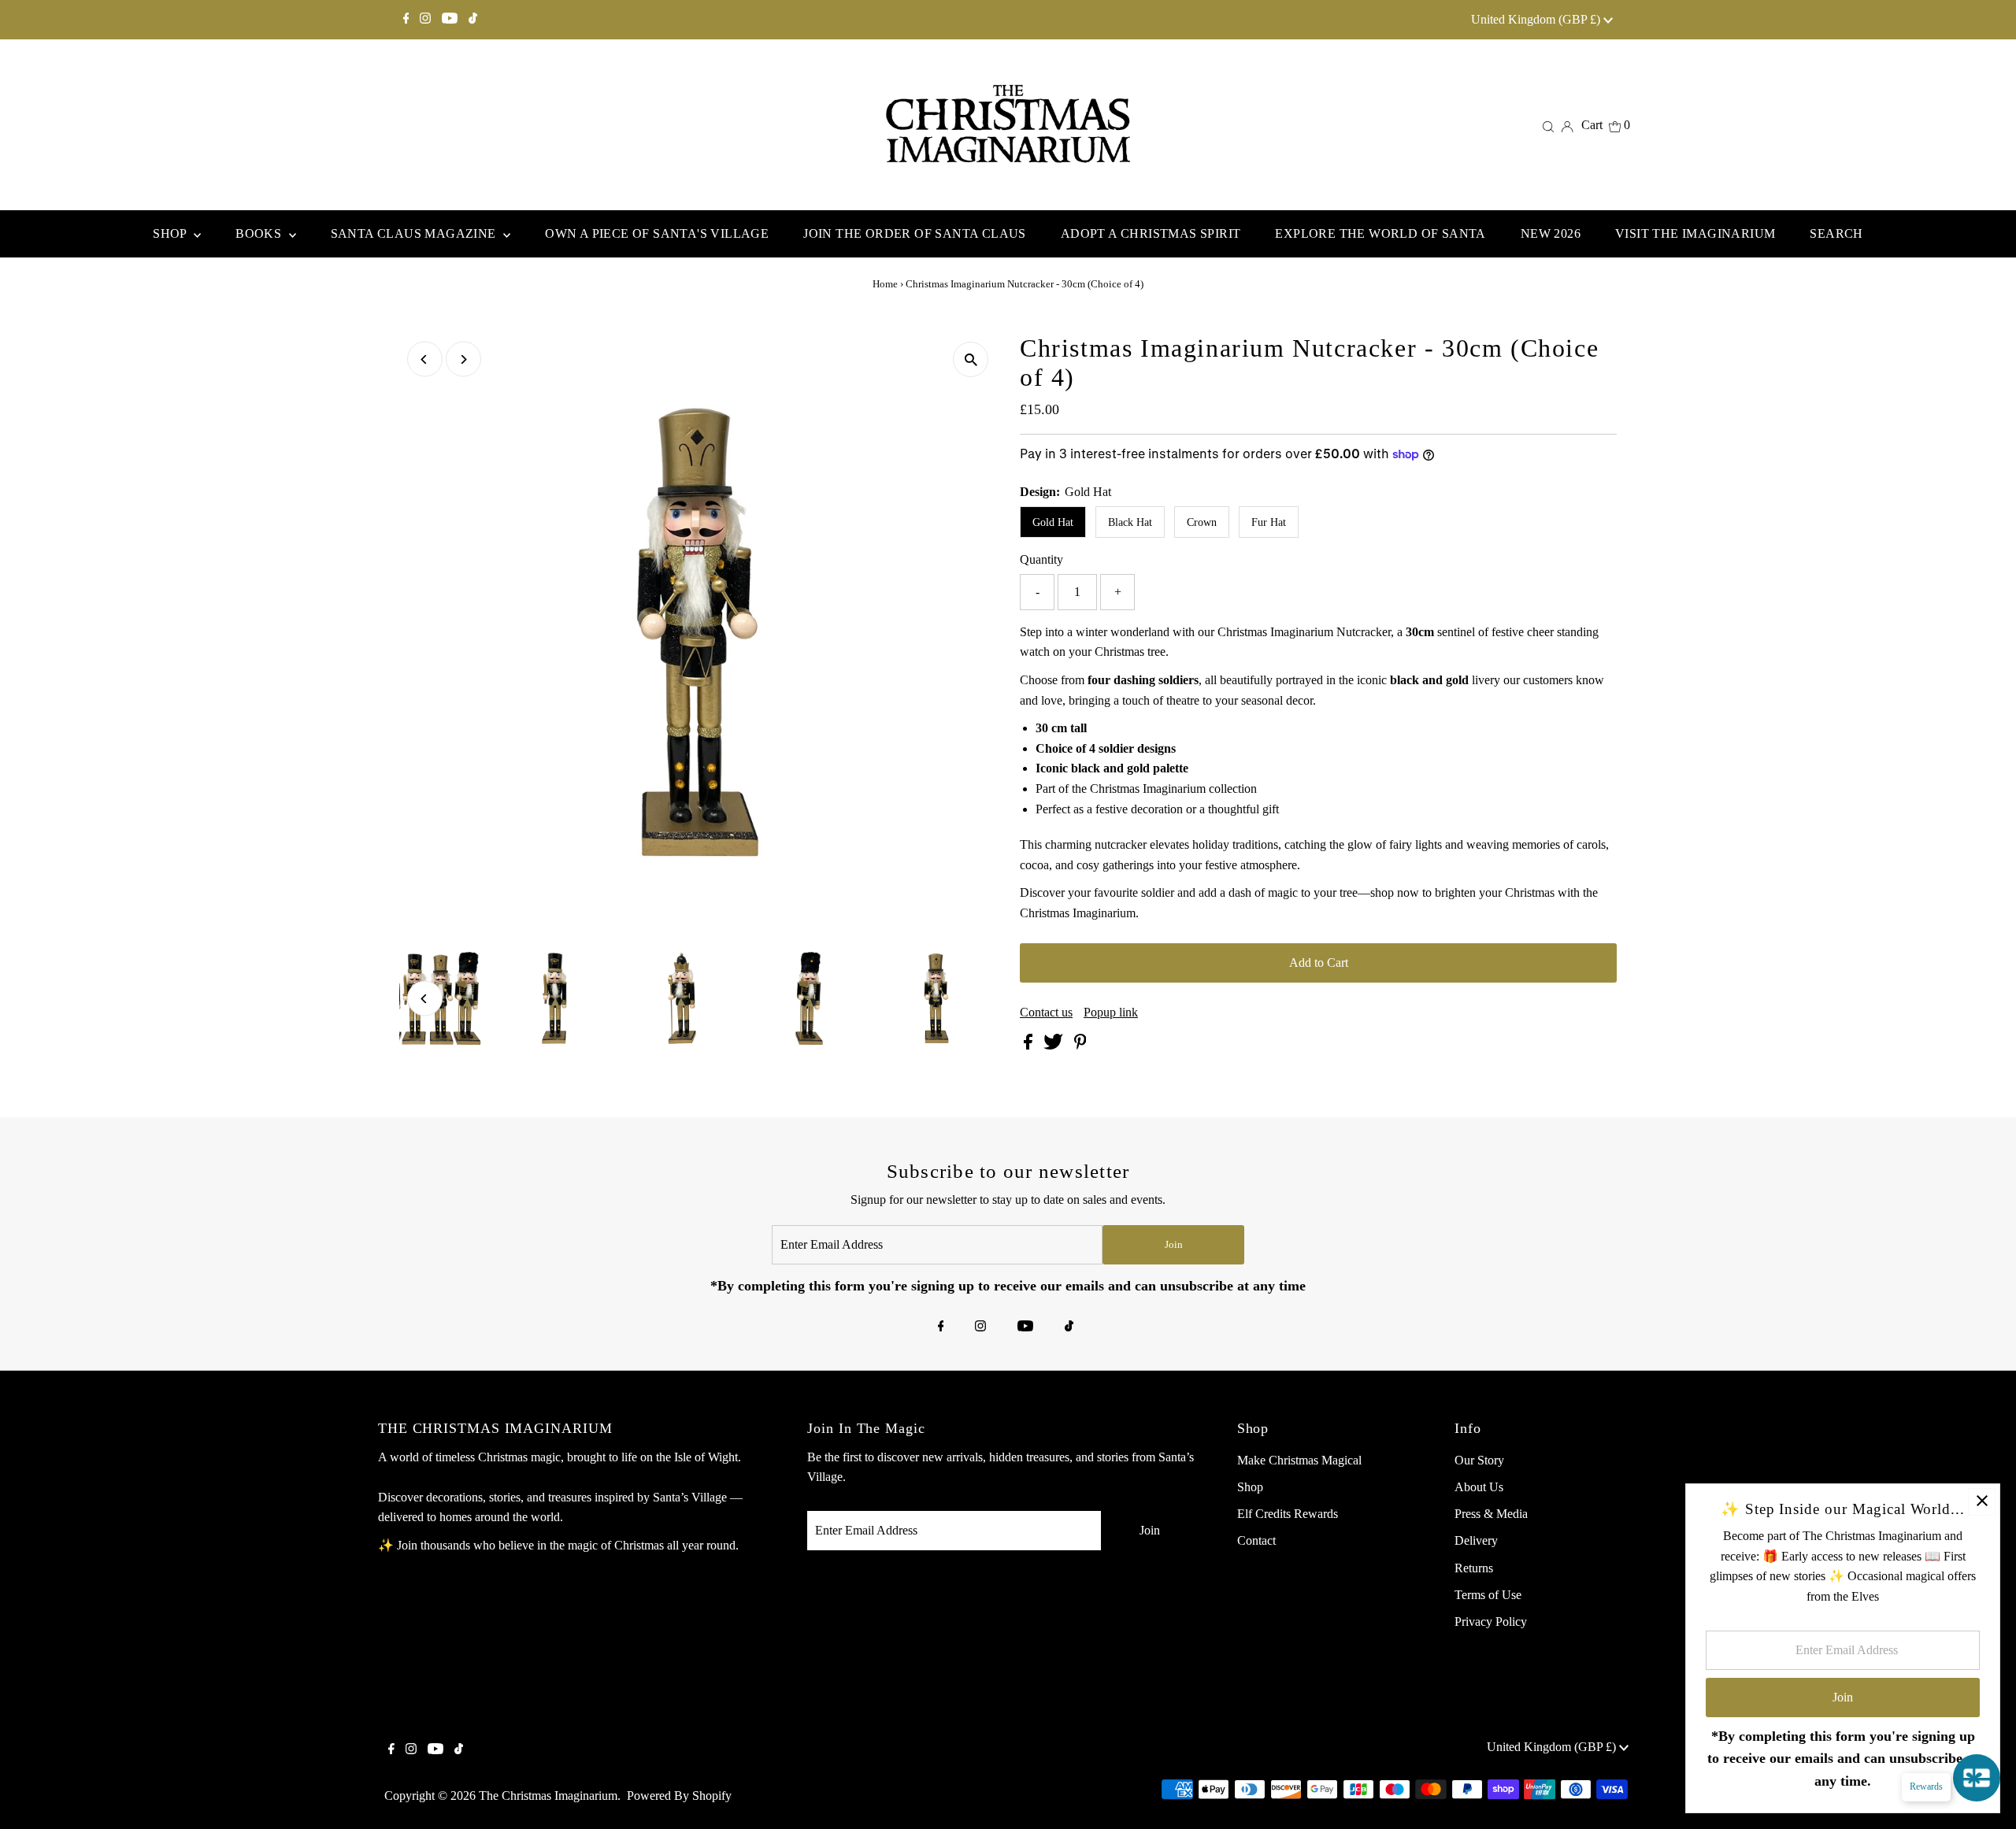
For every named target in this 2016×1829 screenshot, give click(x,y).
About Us (1479, 1487)
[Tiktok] (473, 20)
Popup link (1111, 1013)
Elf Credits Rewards (1288, 1514)
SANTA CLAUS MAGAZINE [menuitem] (415, 233)
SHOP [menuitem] (171, 233)
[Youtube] (450, 20)
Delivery (1476, 1540)
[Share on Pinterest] (1080, 1045)
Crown (1202, 522)
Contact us (1046, 1013)
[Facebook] (406, 20)
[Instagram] (425, 20)
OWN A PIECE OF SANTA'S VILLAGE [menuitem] (657, 233)
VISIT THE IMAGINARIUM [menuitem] (1695, 233)
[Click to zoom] (971, 359)
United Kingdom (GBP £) (1537, 19)
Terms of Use (1488, 1595)
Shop (1250, 1487)
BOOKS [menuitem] (260, 233)
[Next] (463, 359)
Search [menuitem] (1836, 233)
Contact (1256, 1540)
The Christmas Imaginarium (548, 1796)
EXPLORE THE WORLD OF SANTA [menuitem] (1380, 233)
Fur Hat (1269, 522)
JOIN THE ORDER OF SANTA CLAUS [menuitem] (915, 233)
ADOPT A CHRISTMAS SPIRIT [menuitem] (1151, 233)
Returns (1474, 1568)
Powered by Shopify (679, 1796)
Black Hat (1130, 522)
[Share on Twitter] (1055, 1045)
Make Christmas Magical (1299, 1460)
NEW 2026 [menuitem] (1551, 233)
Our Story (1479, 1460)
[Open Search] (1548, 125)
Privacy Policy (1491, 1622)
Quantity (1041, 559)
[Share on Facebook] (1030, 1045)
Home (885, 284)
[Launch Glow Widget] (1977, 1778)
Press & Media (1491, 1514)
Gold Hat (1053, 522)
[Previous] (425, 359)
